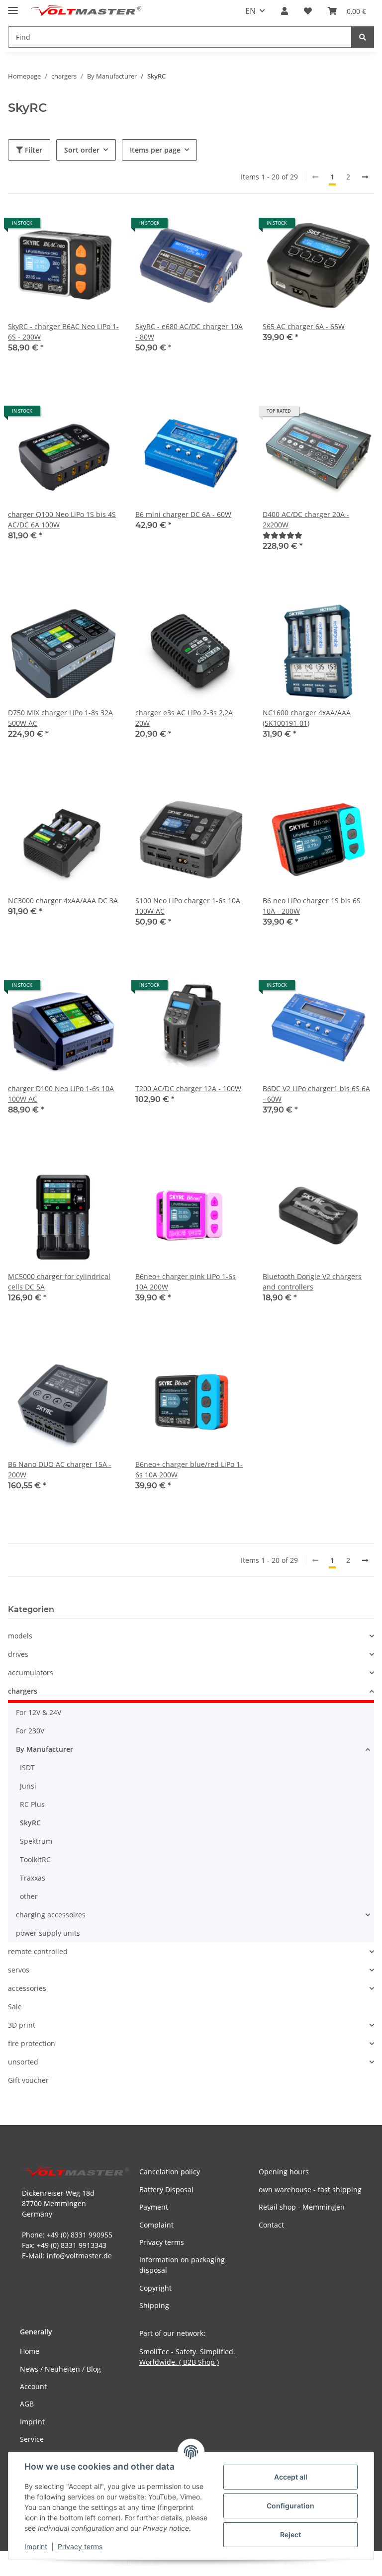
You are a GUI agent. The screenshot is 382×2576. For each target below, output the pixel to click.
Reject (290, 2534)
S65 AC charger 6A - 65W (304, 326)
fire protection (32, 2043)
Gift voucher (28, 2080)
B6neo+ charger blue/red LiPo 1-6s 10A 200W (189, 1469)
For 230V (30, 1731)
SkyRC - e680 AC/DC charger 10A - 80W (189, 332)
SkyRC (30, 1823)
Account (33, 2386)
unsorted (23, 2062)
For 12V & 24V (39, 1712)
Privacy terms (80, 2546)
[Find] (363, 37)
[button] (285, 11)
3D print (22, 2025)
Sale (15, 2007)
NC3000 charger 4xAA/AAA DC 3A (63, 901)
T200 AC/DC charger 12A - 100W (188, 1088)
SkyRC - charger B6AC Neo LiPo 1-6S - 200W (63, 332)
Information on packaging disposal (182, 2265)
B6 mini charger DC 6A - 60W (183, 514)
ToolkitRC (35, 1859)
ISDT (27, 1767)
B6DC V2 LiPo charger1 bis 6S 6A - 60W (316, 1094)
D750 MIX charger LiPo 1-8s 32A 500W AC (60, 718)
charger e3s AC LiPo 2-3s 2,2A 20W (184, 718)
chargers (23, 1691)
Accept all (291, 2477)
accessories (27, 1988)
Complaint (156, 2225)
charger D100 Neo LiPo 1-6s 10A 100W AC (61, 1094)
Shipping (154, 2305)
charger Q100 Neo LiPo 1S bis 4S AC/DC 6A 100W (62, 519)
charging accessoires (51, 1915)
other (29, 1896)
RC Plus (32, 1804)
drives (18, 1654)
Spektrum (36, 1841)
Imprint (36, 2546)
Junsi (28, 1786)
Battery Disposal (166, 2190)
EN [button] (250, 11)
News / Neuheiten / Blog (60, 2369)
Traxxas (33, 1878)
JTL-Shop (330, 2563)
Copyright (155, 2288)
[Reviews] (283, 535)
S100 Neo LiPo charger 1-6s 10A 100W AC (188, 906)
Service (32, 2439)
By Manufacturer (45, 1749)
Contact (271, 2225)
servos (19, 1970)
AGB (27, 2404)
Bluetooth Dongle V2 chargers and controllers (312, 1282)
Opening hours (284, 2172)
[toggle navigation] (13, 6)
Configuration (290, 2506)
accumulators (31, 1673)
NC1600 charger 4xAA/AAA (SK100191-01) (307, 718)
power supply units (48, 1933)
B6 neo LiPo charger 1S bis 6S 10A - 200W (312, 906)
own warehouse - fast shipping (310, 2190)
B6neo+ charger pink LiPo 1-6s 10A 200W (186, 1282)
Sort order (82, 150)
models (20, 1636)
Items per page (155, 150)
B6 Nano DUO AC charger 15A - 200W (60, 1469)
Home (30, 2351)
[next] (365, 177)
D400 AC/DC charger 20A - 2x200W (306, 519)
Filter (33, 150)
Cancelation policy (170, 2172)
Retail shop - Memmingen (302, 2207)
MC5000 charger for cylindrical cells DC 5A (59, 1282)
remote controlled (38, 1951)
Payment (154, 2207)
